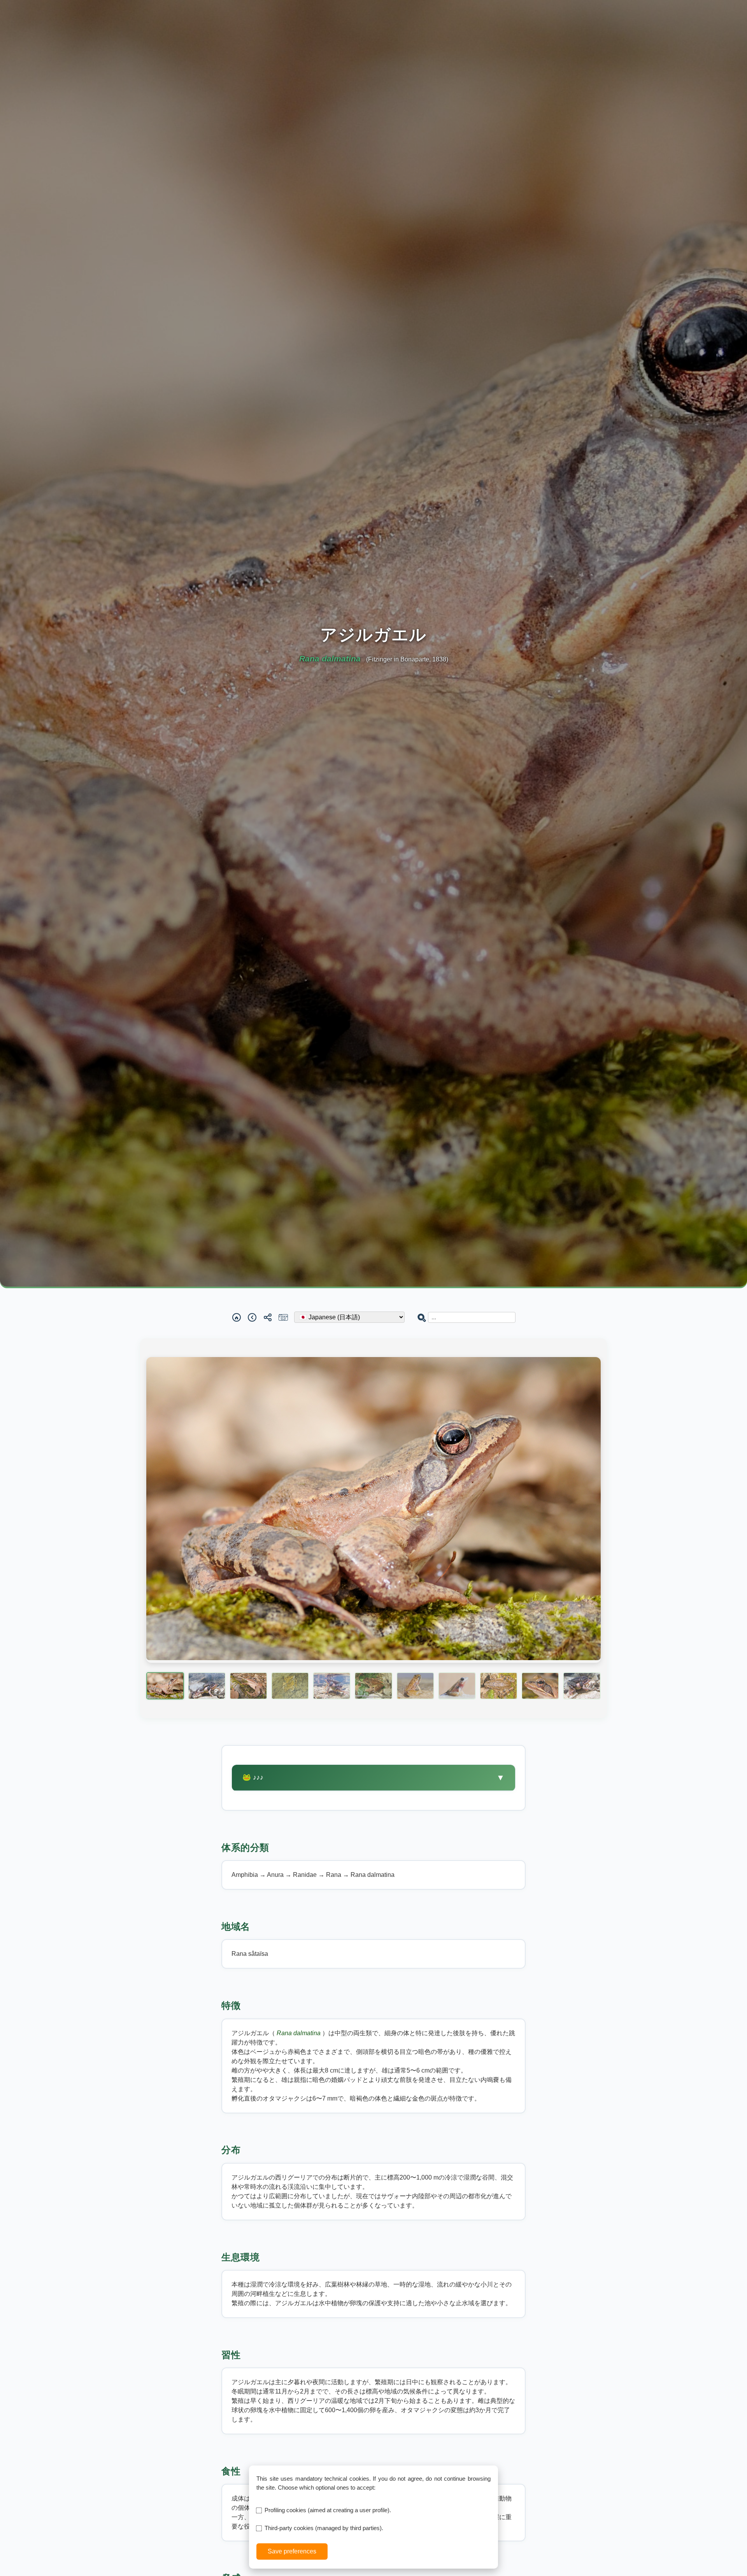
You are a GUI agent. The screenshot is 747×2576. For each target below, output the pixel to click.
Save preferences (292, 2551)
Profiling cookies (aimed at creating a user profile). (328, 2510)
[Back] (252, 1317)
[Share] (268, 1317)
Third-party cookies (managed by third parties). (324, 2528)
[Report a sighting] (283, 1317)
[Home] (237, 1317)
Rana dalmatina (299, 2033)
